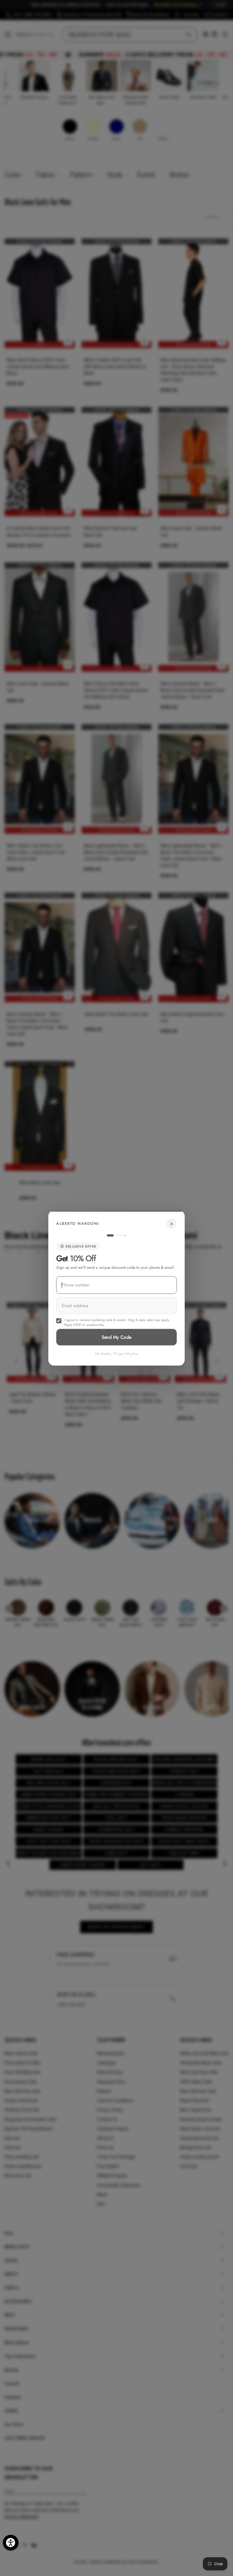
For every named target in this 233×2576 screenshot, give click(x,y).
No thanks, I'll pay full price (117, 1353)
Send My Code (117, 1337)
